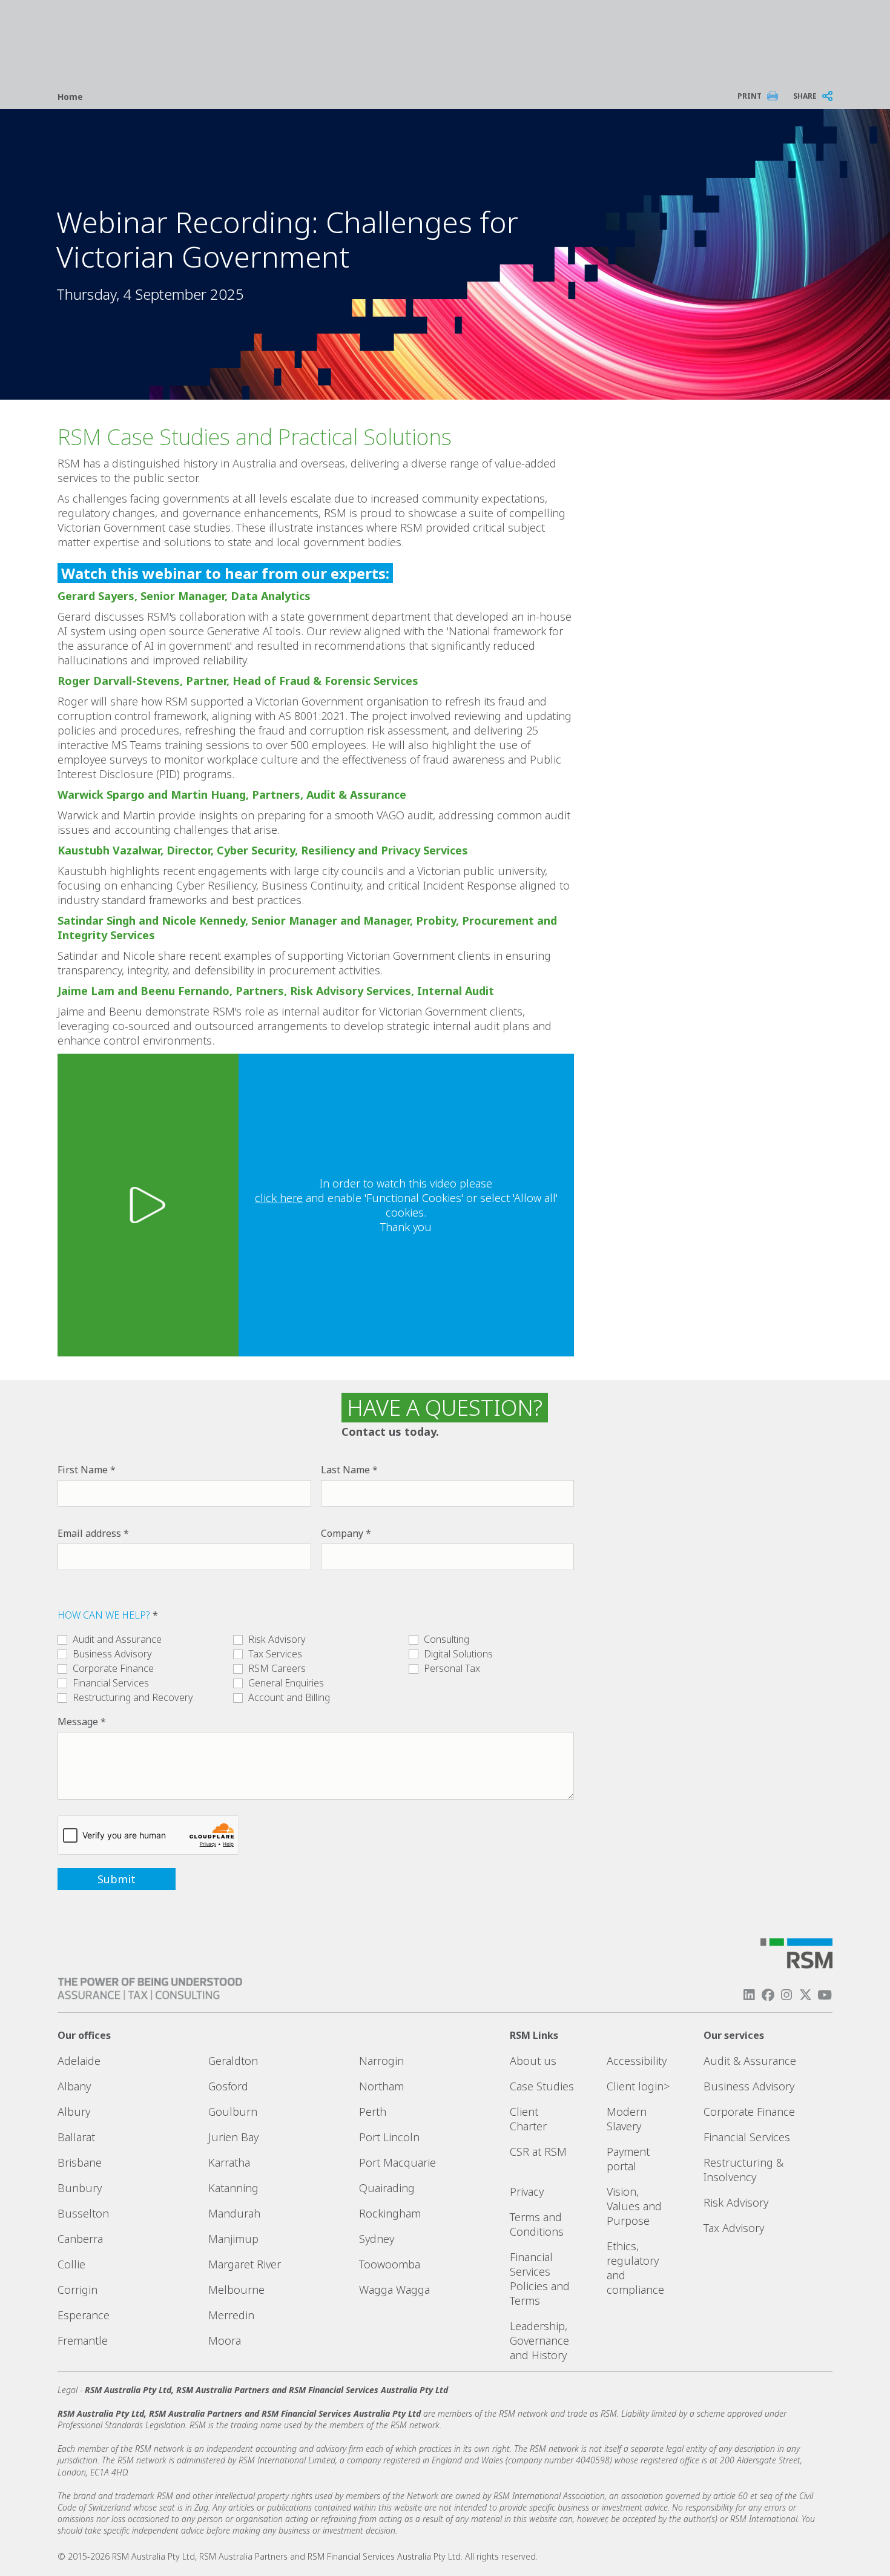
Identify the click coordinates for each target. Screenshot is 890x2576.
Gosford (228, 2086)
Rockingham (390, 2213)
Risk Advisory (277, 1639)
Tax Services (275, 1654)
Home (70, 97)
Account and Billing (289, 1697)
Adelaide (79, 2061)
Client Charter (528, 2119)
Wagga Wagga (394, 2290)
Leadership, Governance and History (539, 2340)
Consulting (447, 1639)
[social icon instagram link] (786, 1995)
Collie (71, 2264)
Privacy (527, 2191)
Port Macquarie (397, 2162)
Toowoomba (390, 2264)
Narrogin (381, 2061)
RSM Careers (277, 1668)
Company (342, 1533)
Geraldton (233, 2061)
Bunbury (80, 2188)
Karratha (229, 2162)
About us (533, 2061)
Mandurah (234, 2213)
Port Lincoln (389, 2137)
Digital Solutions (458, 1654)
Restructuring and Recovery (133, 1697)
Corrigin (77, 2290)
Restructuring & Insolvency (743, 2170)
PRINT (750, 96)
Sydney (377, 2239)
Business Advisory (112, 1654)
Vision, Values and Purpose (634, 2206)
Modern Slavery (627, 2119)
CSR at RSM (538, 2152)
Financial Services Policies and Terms (540, 2279)
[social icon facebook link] (768, 1995)
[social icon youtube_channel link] (825, 1995)
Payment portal (628, 2159)
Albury (74, 2112)
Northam (381, 2086)
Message (78, 1722)
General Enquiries (286, 1683)
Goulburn (233, 2112)
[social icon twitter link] (806, 1995)
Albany (74, 2086)
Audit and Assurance (117, 1639)
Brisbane (80, 2162)
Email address (89, 1533)
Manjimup (233, 2239)
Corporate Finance (113, 1668)
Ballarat (76, 2137)
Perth (373, 2112)
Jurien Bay (233, 2137)
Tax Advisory (734, 2228)
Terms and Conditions (537, 2224)
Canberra (80, 2239)
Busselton (83, 2213)
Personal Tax (452, 1668)
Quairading (387, 2188)
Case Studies (542, 2086)
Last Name (345, 1470)
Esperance (84, 2315)
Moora (225, 2340)
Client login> (638, 2086)
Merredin (231, 2315)
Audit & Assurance (750, 2061)
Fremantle (83, 2340)
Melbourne (236, 2290)
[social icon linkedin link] (749, 1995)
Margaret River (245, 2264)
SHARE (805, 96)
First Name (83, 1470)
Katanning (233, 2188)
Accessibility (637, 2061)
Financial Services (111, 1683)
